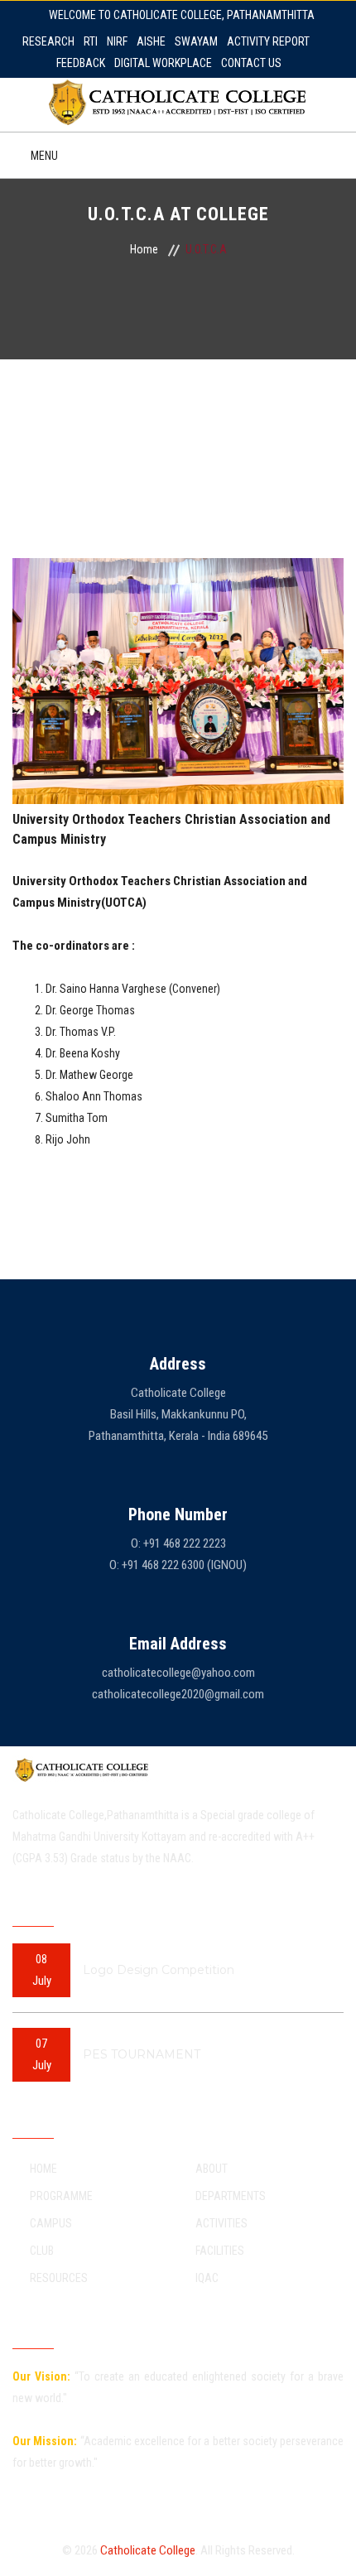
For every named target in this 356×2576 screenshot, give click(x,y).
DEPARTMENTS (231, 2196)
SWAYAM (196, 41)
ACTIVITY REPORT (268, 41)
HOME (43, 2169)
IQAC (207, 2278)
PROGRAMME (61, 2196)
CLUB (42, 2251)
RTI (91, 41)
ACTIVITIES (221, 2223)
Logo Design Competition (159, 1970)
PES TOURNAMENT (142, 2054)
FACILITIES (220, 2251)
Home (144, 249)
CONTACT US (251, 63)
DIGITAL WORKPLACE (163, 63)
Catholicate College (148, 2550)
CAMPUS (51, 2223)
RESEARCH (48, 41)
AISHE (151, 41)
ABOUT (212, 2169)
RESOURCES (59, 2278)
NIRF (117, 41)
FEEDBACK (81, 63)
